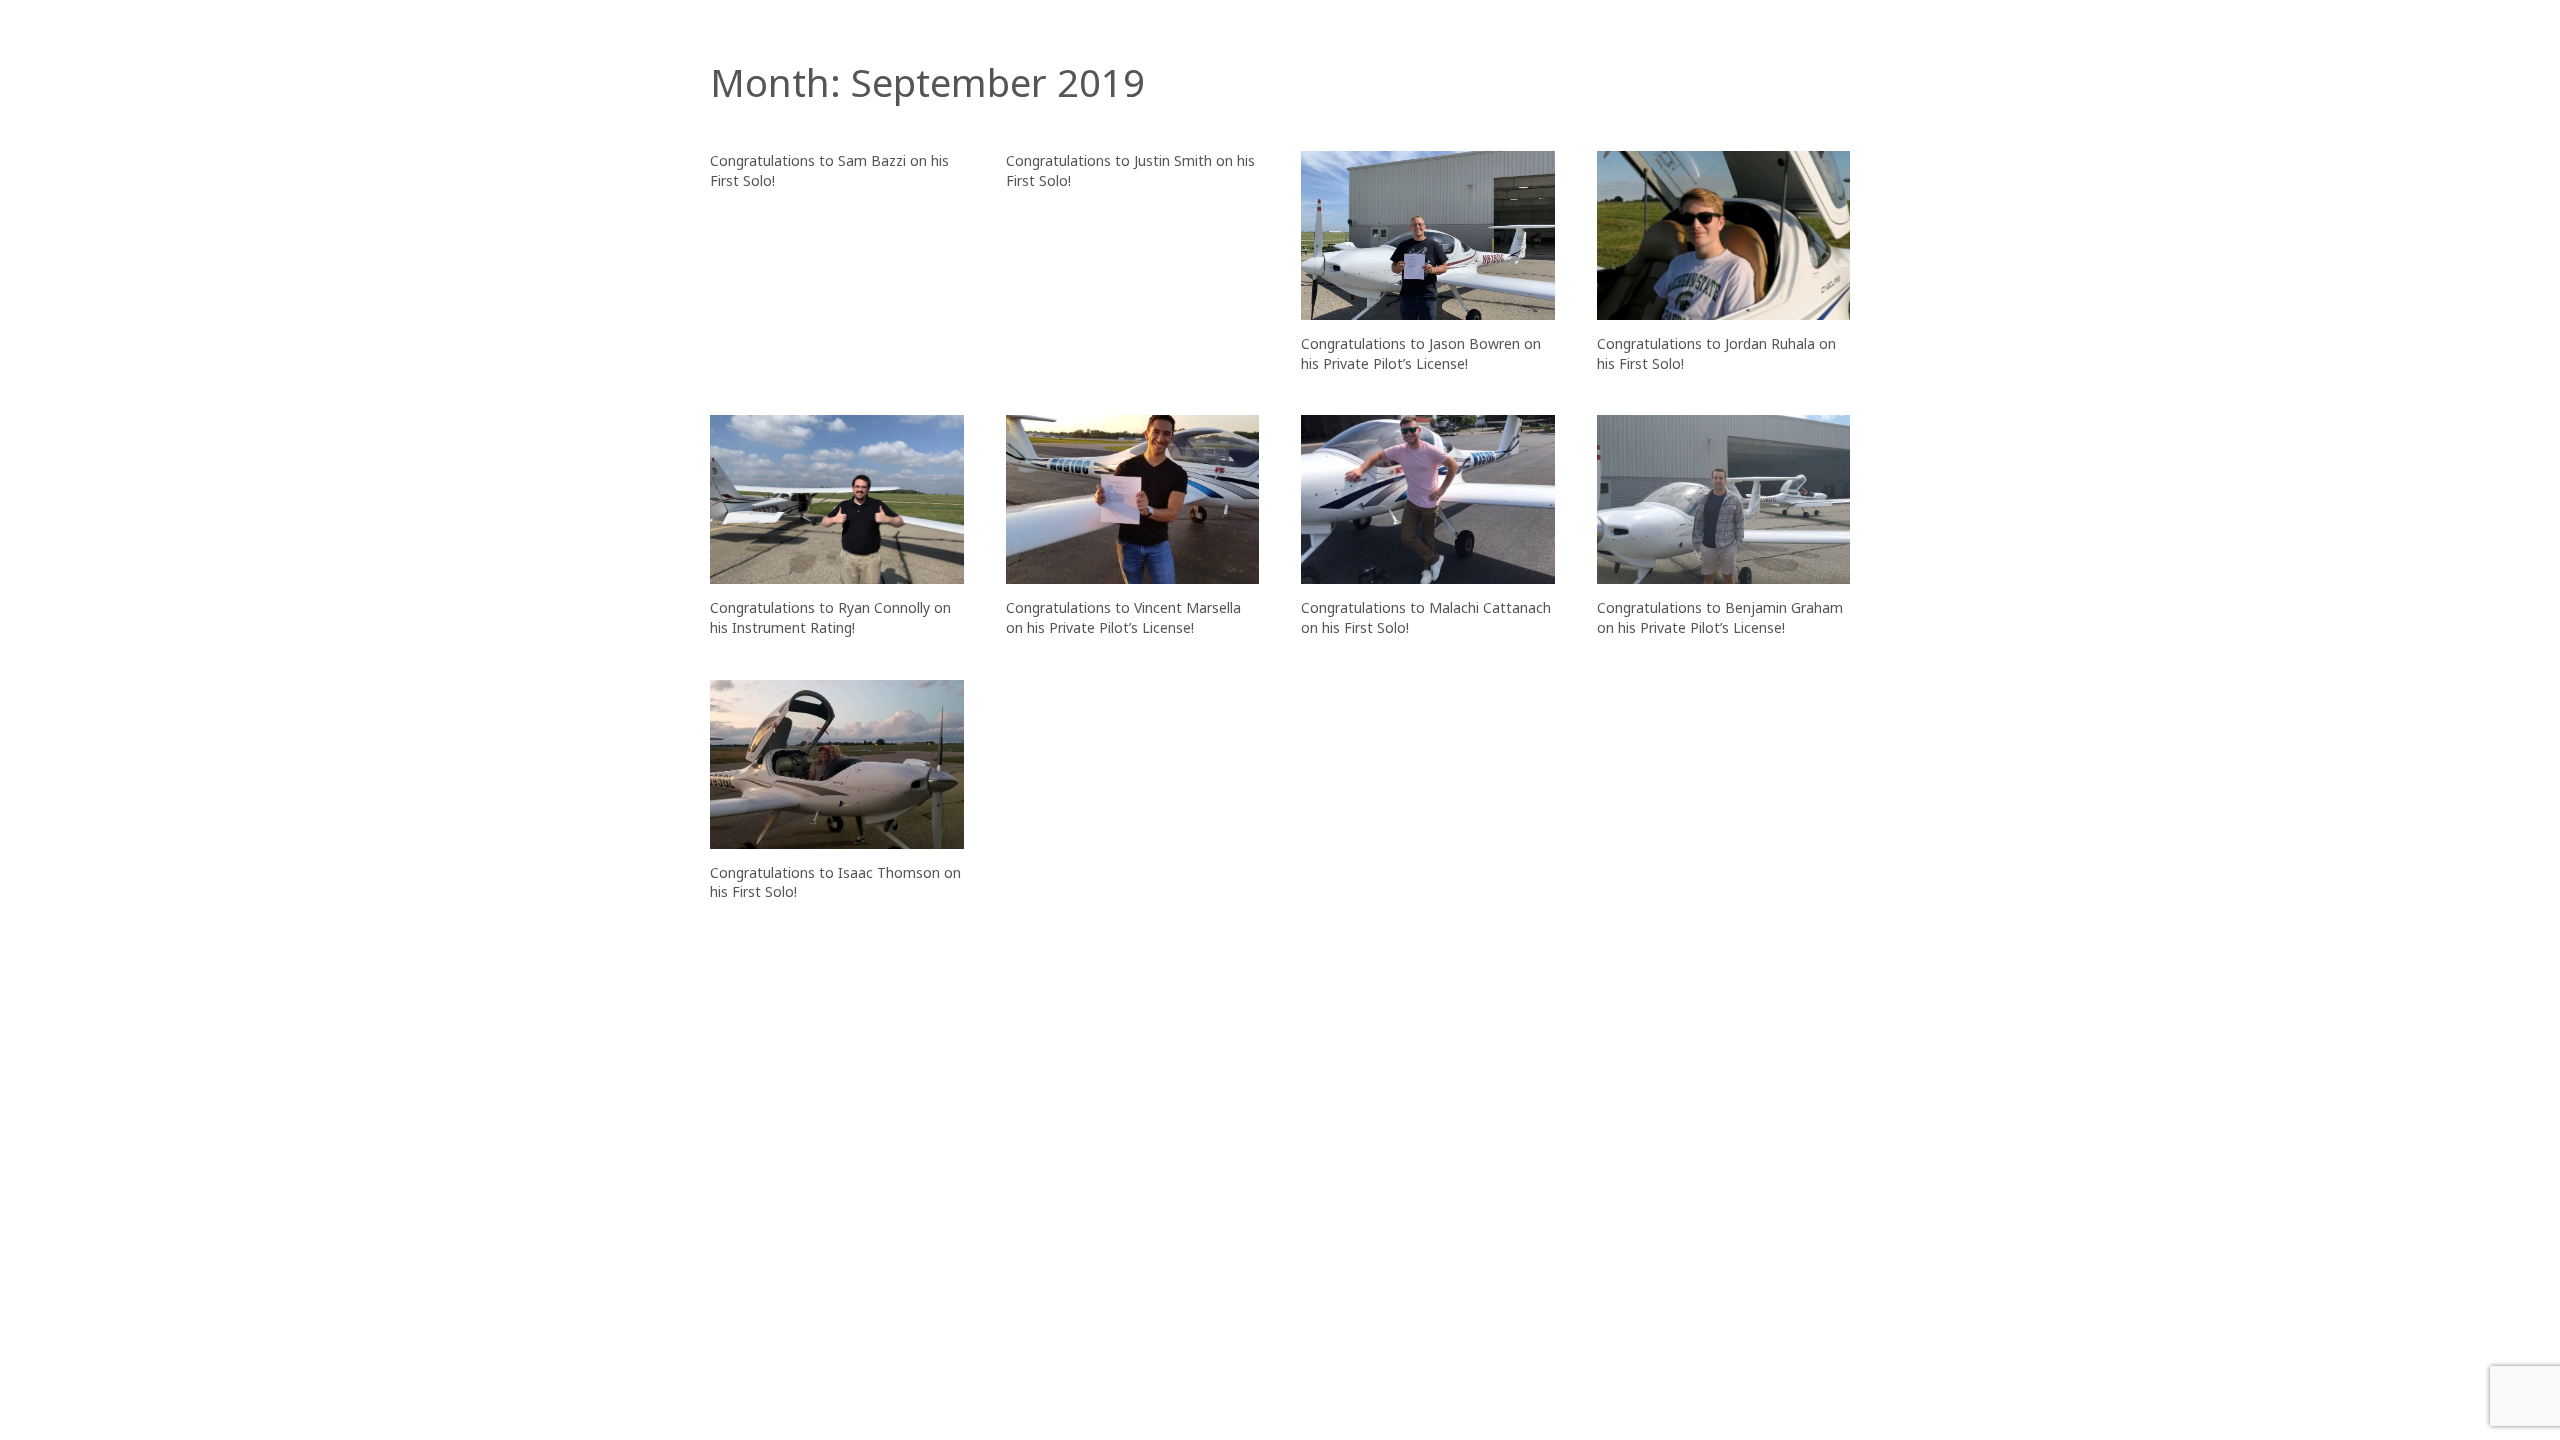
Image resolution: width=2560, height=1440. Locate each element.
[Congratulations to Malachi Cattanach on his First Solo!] (1428, 499)
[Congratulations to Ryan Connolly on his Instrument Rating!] (837, 499)
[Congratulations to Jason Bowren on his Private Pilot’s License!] (1428, 235)
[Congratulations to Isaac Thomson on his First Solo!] (837, 764)
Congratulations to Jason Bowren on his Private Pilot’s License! (1421, 353)
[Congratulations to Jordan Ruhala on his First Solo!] (1724, 235)
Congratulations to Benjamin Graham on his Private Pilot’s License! (1720, 617)
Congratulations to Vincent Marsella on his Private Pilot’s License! (1123, 617)
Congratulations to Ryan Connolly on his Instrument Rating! (830, 617)
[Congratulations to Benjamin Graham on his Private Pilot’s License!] (1724, 499)
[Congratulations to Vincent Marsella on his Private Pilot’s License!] (1133, 499)
